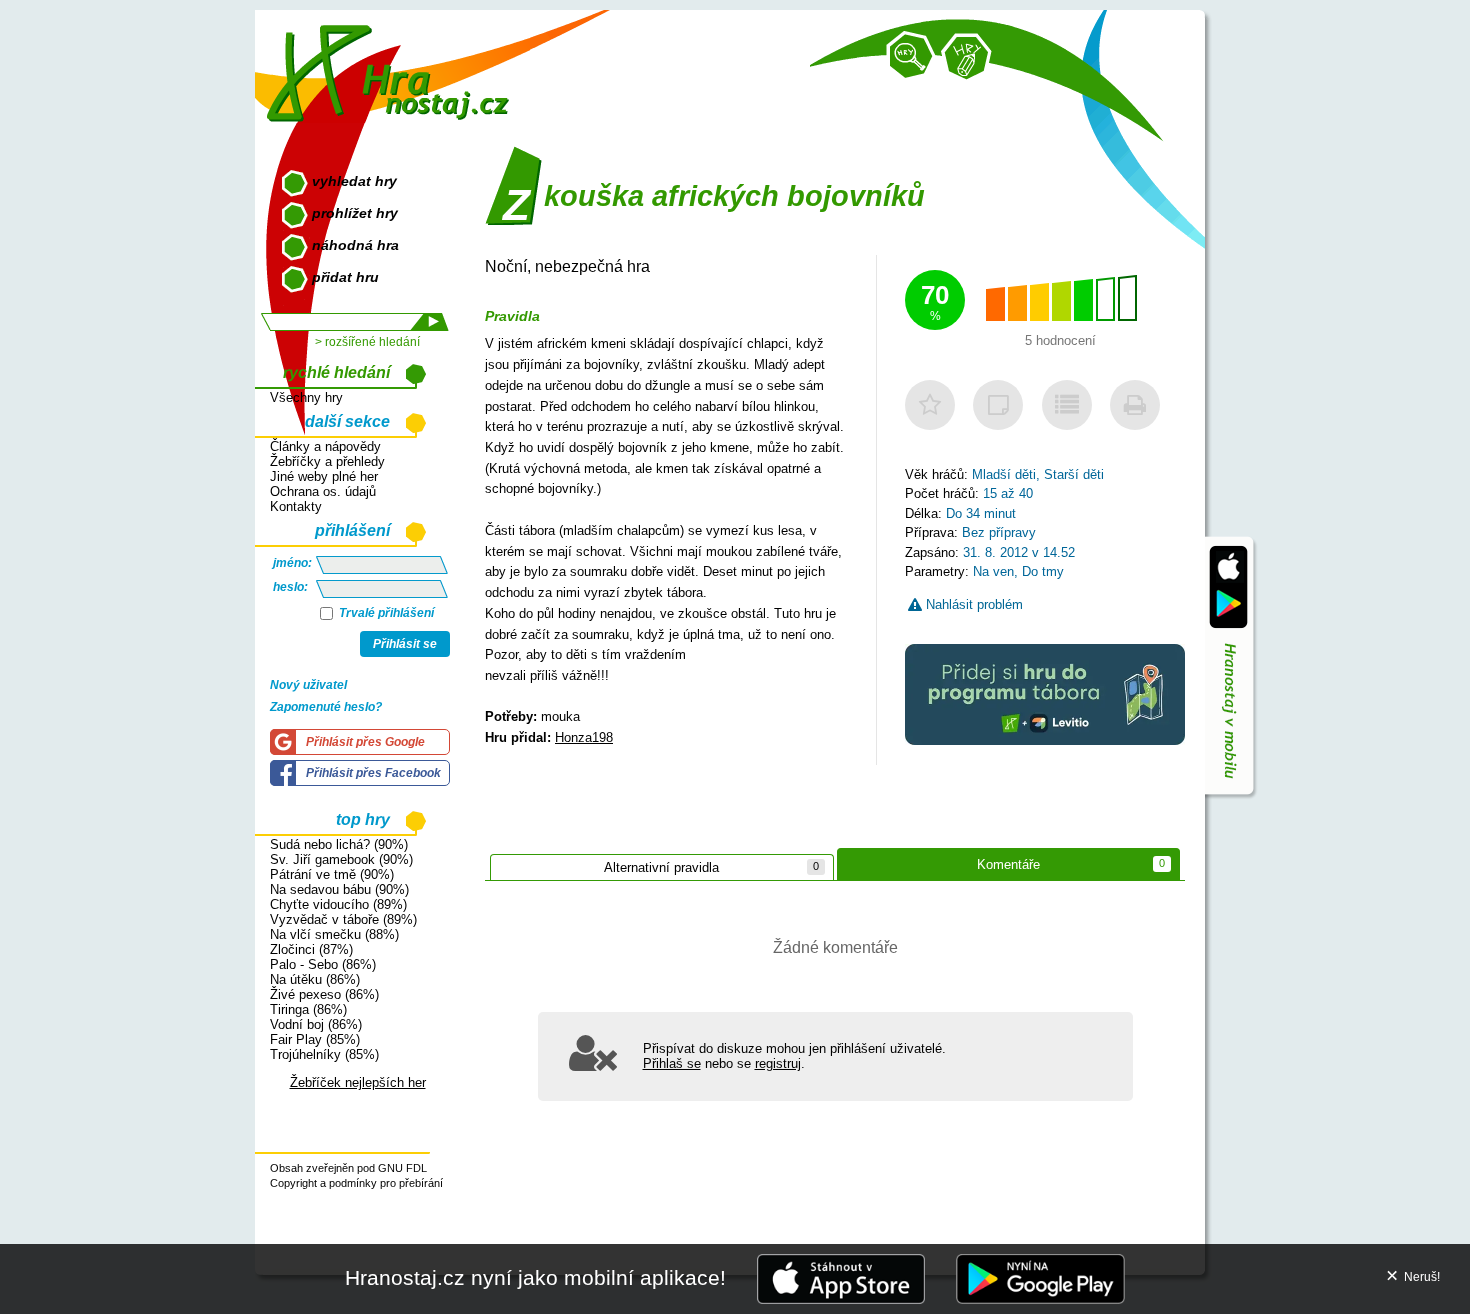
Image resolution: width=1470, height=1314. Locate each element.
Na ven (993, 571)
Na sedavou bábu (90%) (339, 889)
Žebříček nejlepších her (358, 1082)
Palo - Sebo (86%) (323, 964)
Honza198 (584, 737)
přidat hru (345, 277)
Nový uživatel (308, 685)
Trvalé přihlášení (385, 613)
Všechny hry (306, 397)
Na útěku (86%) (315, 979)
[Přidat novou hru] (966, 58)
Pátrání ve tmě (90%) (332, 874)
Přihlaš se (672, 1063)
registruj (778, 1063)
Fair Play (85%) (315, 1039)
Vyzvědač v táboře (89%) (343, 919)
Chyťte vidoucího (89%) (338, 904)
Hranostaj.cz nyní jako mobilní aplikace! (535, 1277)
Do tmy (1043, 571)
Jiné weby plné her (324, 476)
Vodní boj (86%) (316, 1024)
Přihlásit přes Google (365, 742)
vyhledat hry (354, 181)
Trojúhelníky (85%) (324, 1054)
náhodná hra (355, 245)
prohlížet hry (355, 213)
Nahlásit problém (972, 604)
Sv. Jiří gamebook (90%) (341, 859)
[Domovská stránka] (392, 65)
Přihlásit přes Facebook (373, 773)
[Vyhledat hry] (911, 56)
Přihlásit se (405, 644)
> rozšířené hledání (367, 342)
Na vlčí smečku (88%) (334, 934)
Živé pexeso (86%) (324, 994)
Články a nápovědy (325, 446)
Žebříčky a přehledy (327, 461)
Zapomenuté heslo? (326, 707)
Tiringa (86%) (308, 1009)
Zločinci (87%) (311, 949)
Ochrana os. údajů (323, 491)
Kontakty (296, 506)
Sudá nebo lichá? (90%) (339, 844)
